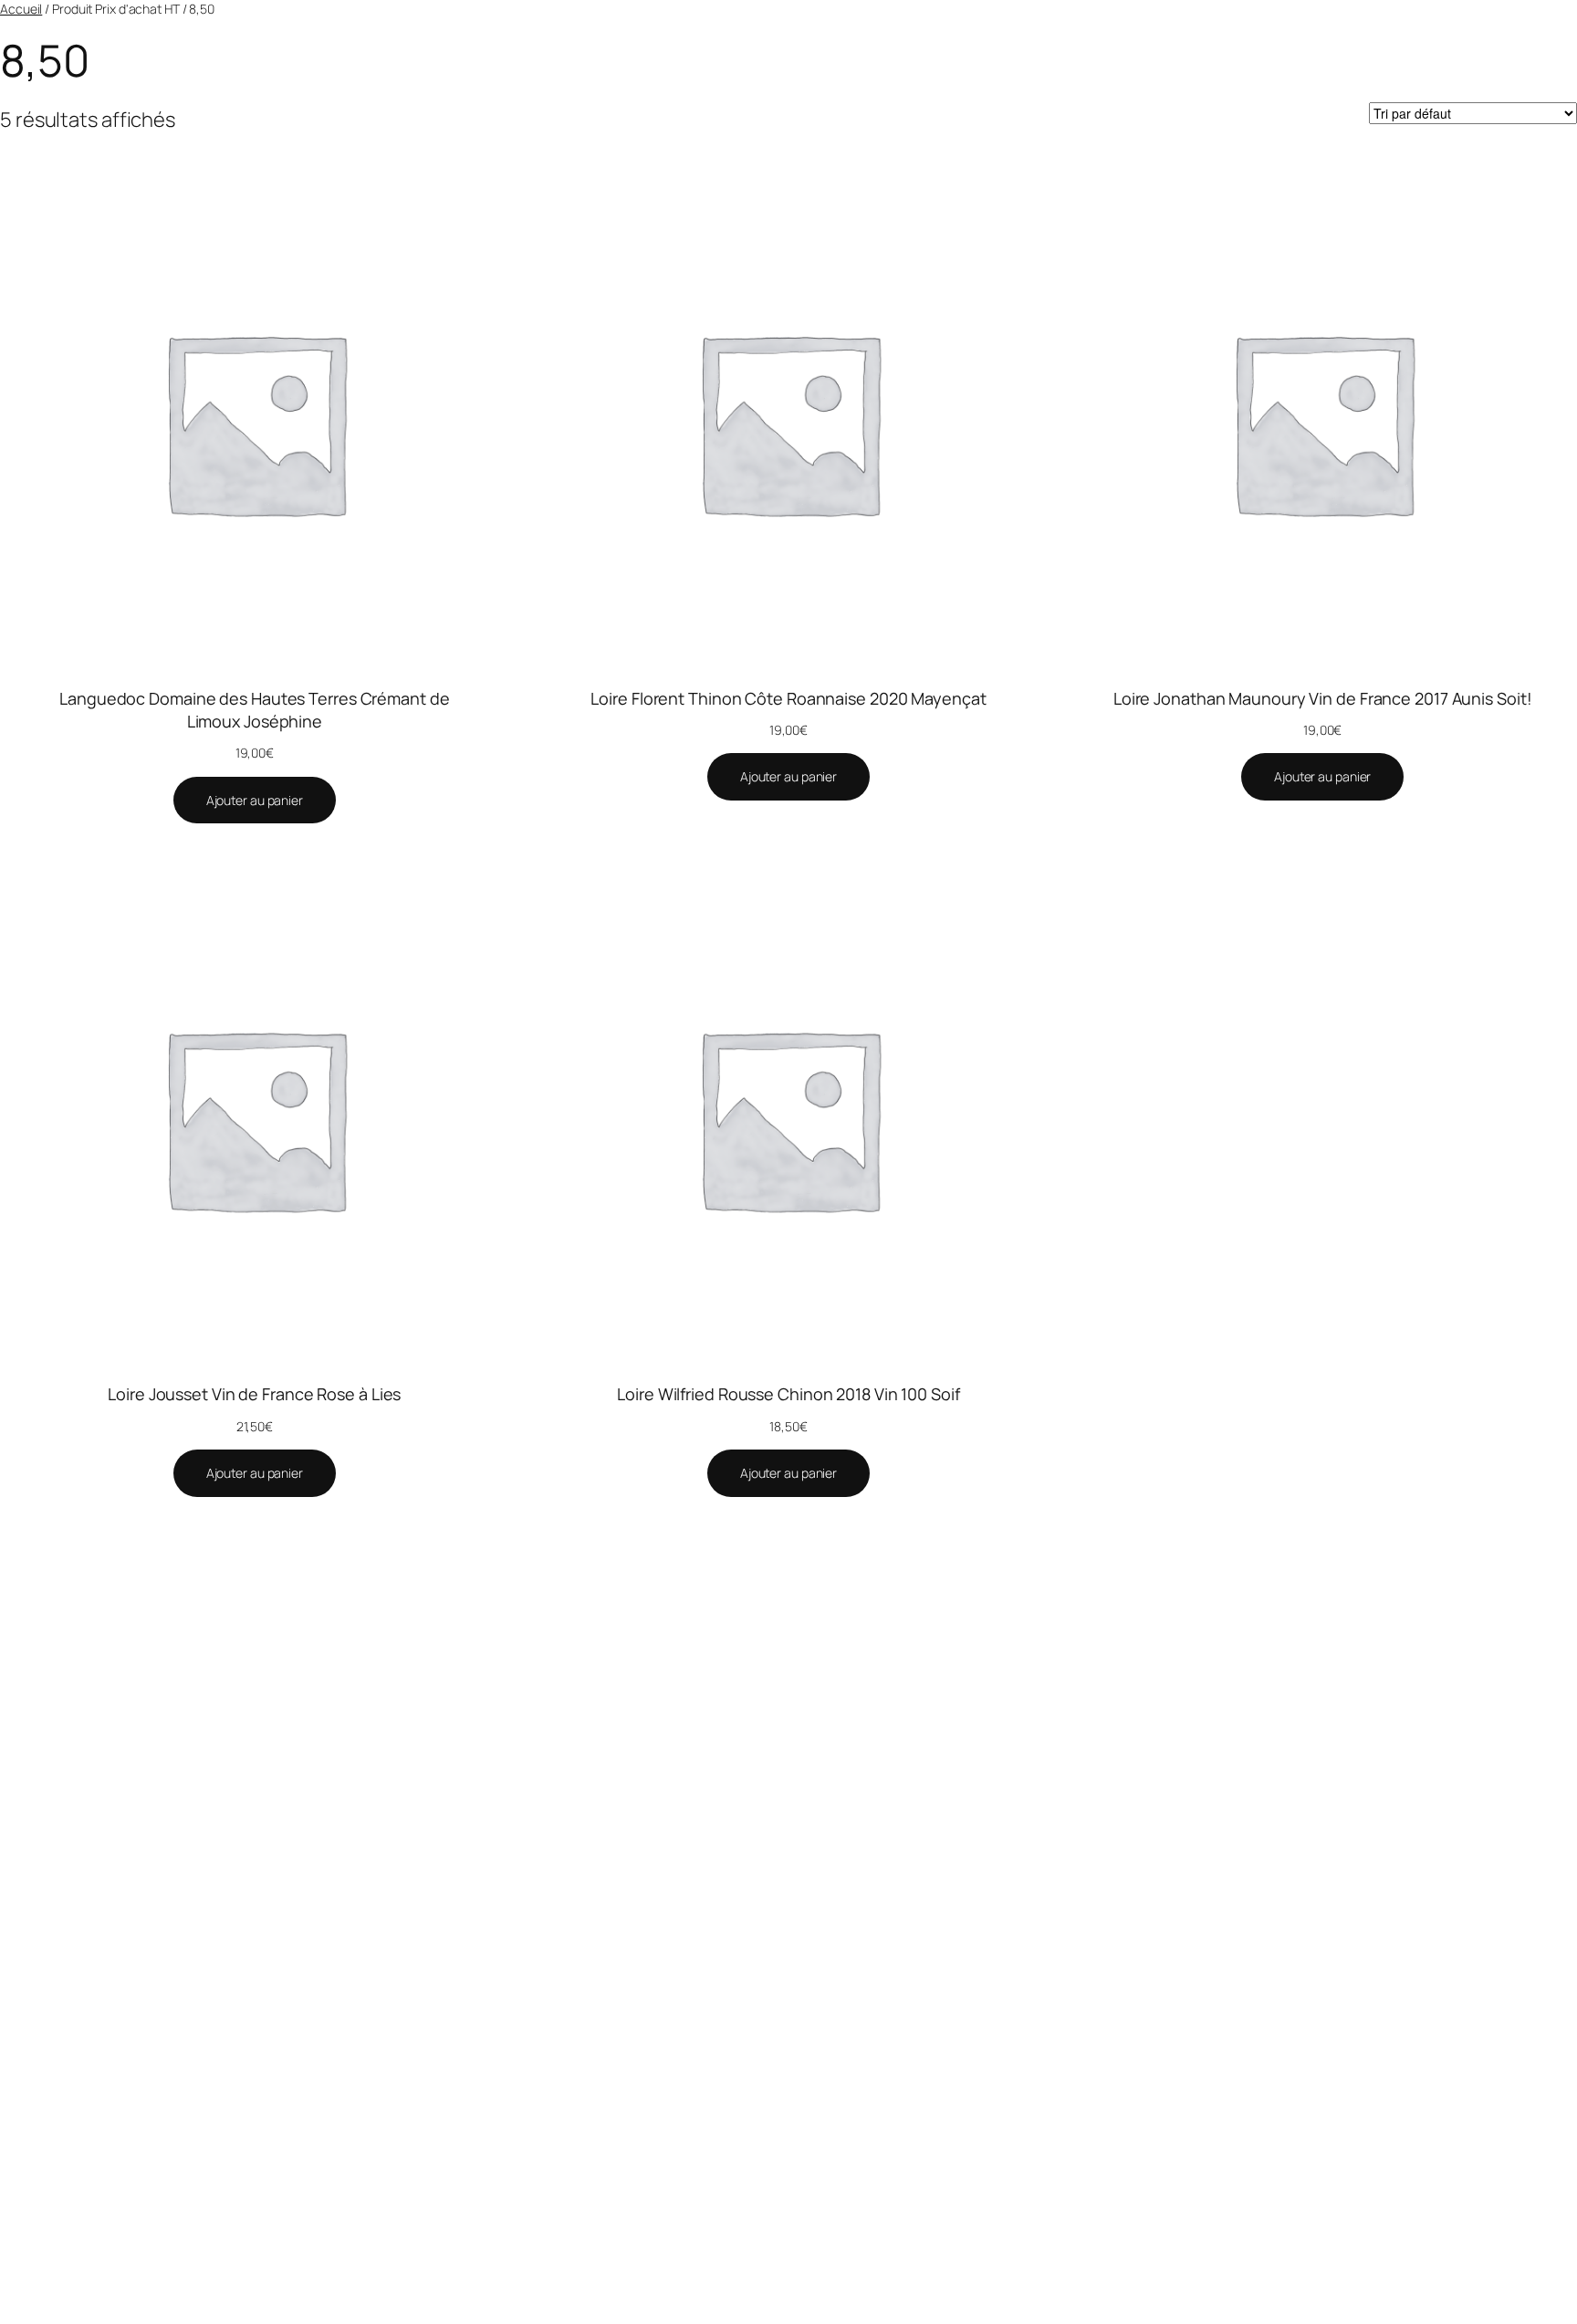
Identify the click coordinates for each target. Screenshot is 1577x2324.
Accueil (21, 9)
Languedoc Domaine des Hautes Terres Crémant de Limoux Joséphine (254, 710)
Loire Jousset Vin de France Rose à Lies (254, 1394)
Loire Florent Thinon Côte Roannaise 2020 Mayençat (788, 698)
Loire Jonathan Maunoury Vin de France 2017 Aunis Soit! (1323, 698)
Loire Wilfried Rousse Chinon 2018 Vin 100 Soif (788, 1394)
